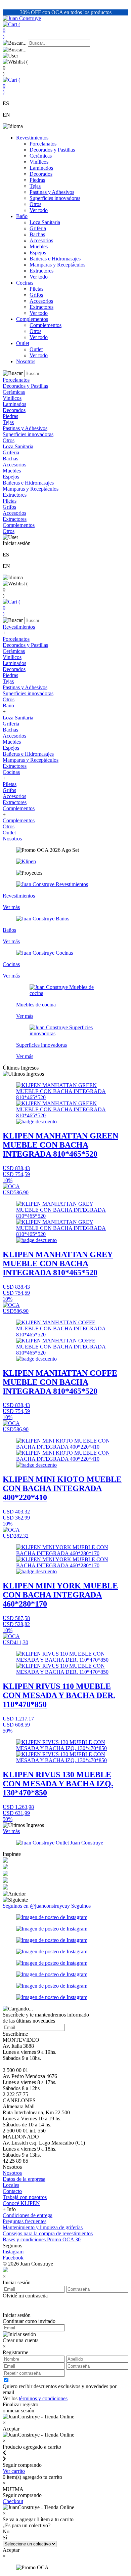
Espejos (38, 253)
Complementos (32, 319)
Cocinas (25, 283)
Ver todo (39, 210)
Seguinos (81, 1906)
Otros (35, 204)
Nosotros (26, 361)
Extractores (41, 271)
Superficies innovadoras (55, 198)
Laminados (41, 168)
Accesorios (41, 240)
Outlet (23, 343)
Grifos (36, 295)
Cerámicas (41, 156)
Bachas (37, 234)
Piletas (36, 289)
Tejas (35, 186)
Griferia (38, 228)
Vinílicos (39, 162)
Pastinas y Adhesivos (52, 192)
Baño (22, 216)
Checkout (13, 2501)
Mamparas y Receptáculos (57, 265)
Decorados (41, 174)
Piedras (37, 180)
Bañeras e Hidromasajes (55, 259)
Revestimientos (32, 138)
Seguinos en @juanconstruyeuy (37, 1906)
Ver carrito (14, 2471)
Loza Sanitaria (45, 222)
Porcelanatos (43, 144)
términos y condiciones (43, 2398)
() (11, 30)
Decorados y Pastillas (52, 150)
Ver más (11, 1831)
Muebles (39, 246)
